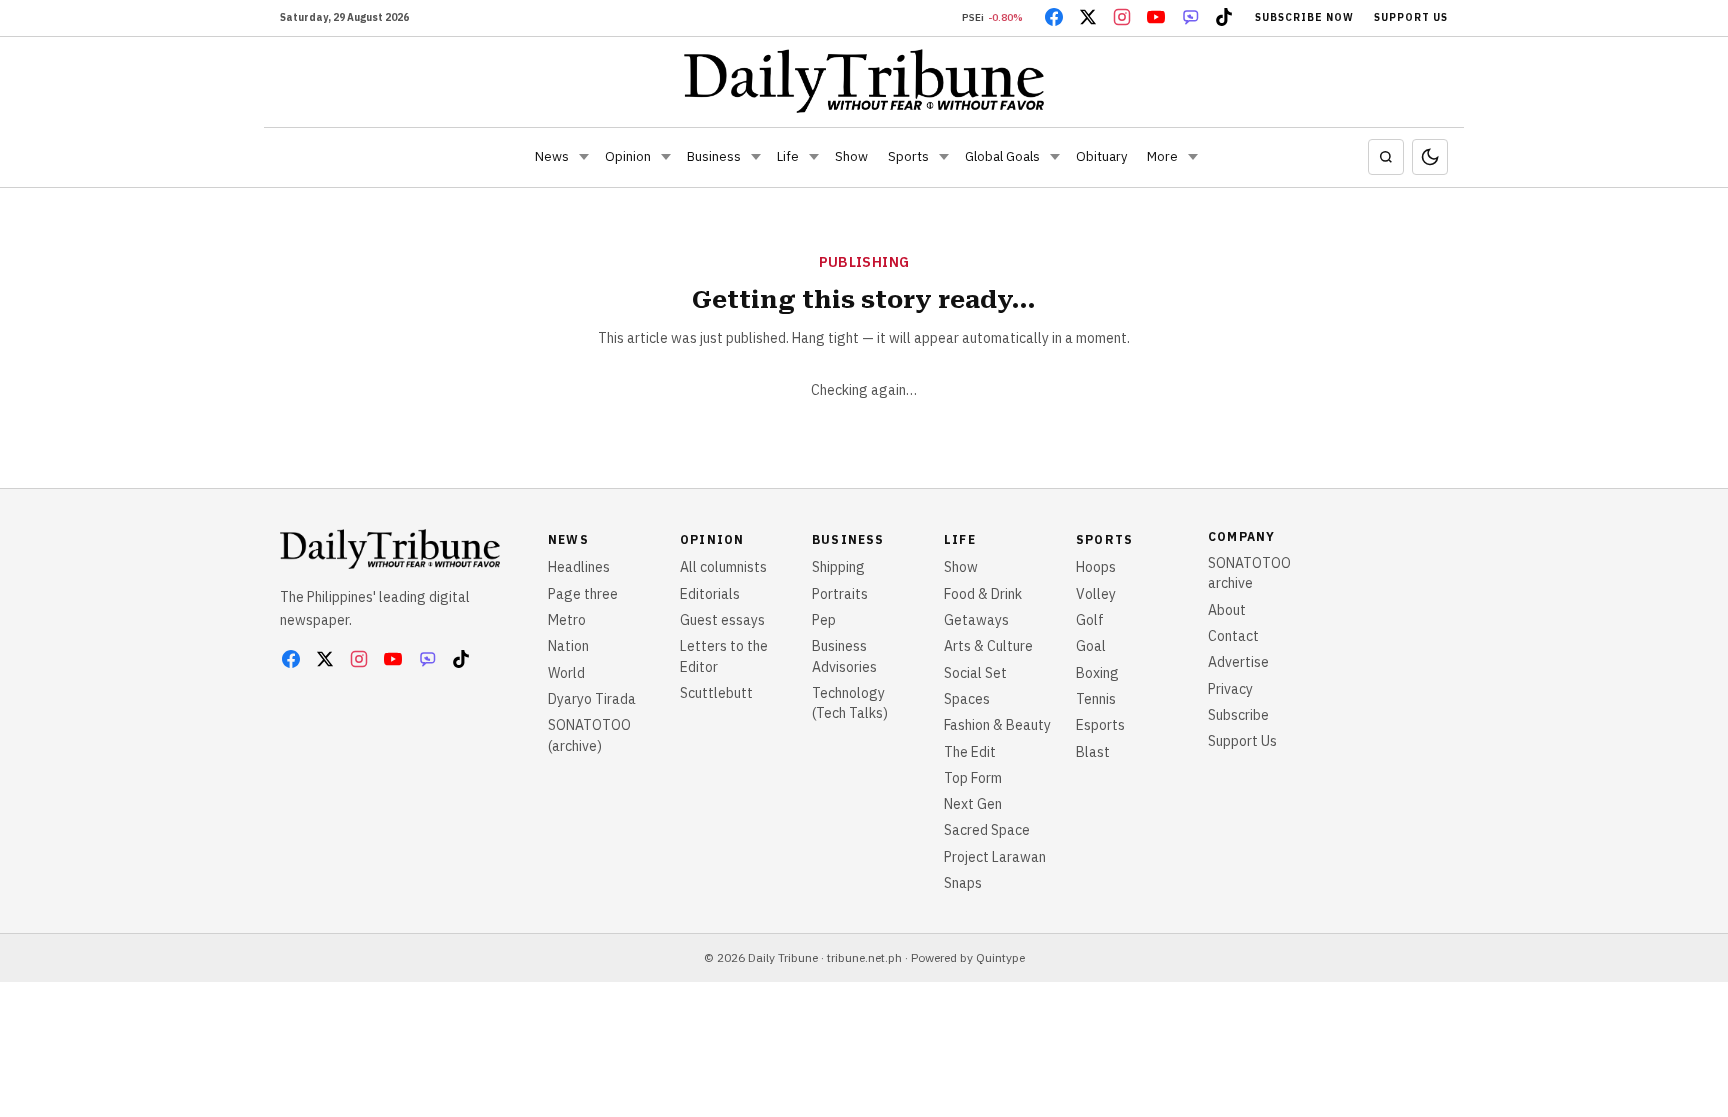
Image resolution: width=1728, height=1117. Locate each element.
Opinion (628, 156)
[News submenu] (584, 157)
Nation (568, 646)
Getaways (976, 620)
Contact (1233, 636)
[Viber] (1190, 17)
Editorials (710, 594)
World (566, 673)
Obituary (1101, 156)
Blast (1093, 752)
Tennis (1096, 699)
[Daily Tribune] (864, 81)
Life (788, 156)
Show (851, 156)
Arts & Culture (988, 646)
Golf (1090, 620)
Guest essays (722, 620)
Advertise (1238, 662)
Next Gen (973, 804)
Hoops (1096, 567)
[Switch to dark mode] (1430, 157)
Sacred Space (987, 830)
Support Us (1411, 17)
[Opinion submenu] (666, 157)
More (1162, 156)
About (1227, 610)
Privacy (1230, 689)
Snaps (963, 883)
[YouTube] (1156, 17)
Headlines (579, 567)
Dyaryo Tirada (592, 699)
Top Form (973, 778)
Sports (908, 156)
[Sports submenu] (944, 157)
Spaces (967, 699)
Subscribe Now (1304, 17)
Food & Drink (983, 594)
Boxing (1097, 673)
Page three (583, 594)
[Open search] (1386, 157)
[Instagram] (1122, 17)
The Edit (970, 752)
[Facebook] (1054, 17)
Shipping (838, 567)
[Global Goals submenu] (1055, 157)
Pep (824, 620)
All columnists (723, 567)
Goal (1091, 646)
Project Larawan (995, 857)
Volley (1096, 594)
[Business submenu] (756, 157)
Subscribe (1238, 715)
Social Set (975, 673)
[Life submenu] (814, 157)
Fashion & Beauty (997, 725)
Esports (1100, 725)
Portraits (840, 594)
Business (714, 156)
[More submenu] (1193, 157)
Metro (567, 620)
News (552, 156)
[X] (1088, 17)
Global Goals (1002, 156)
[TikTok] (1224, 17)
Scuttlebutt (716, 693)
